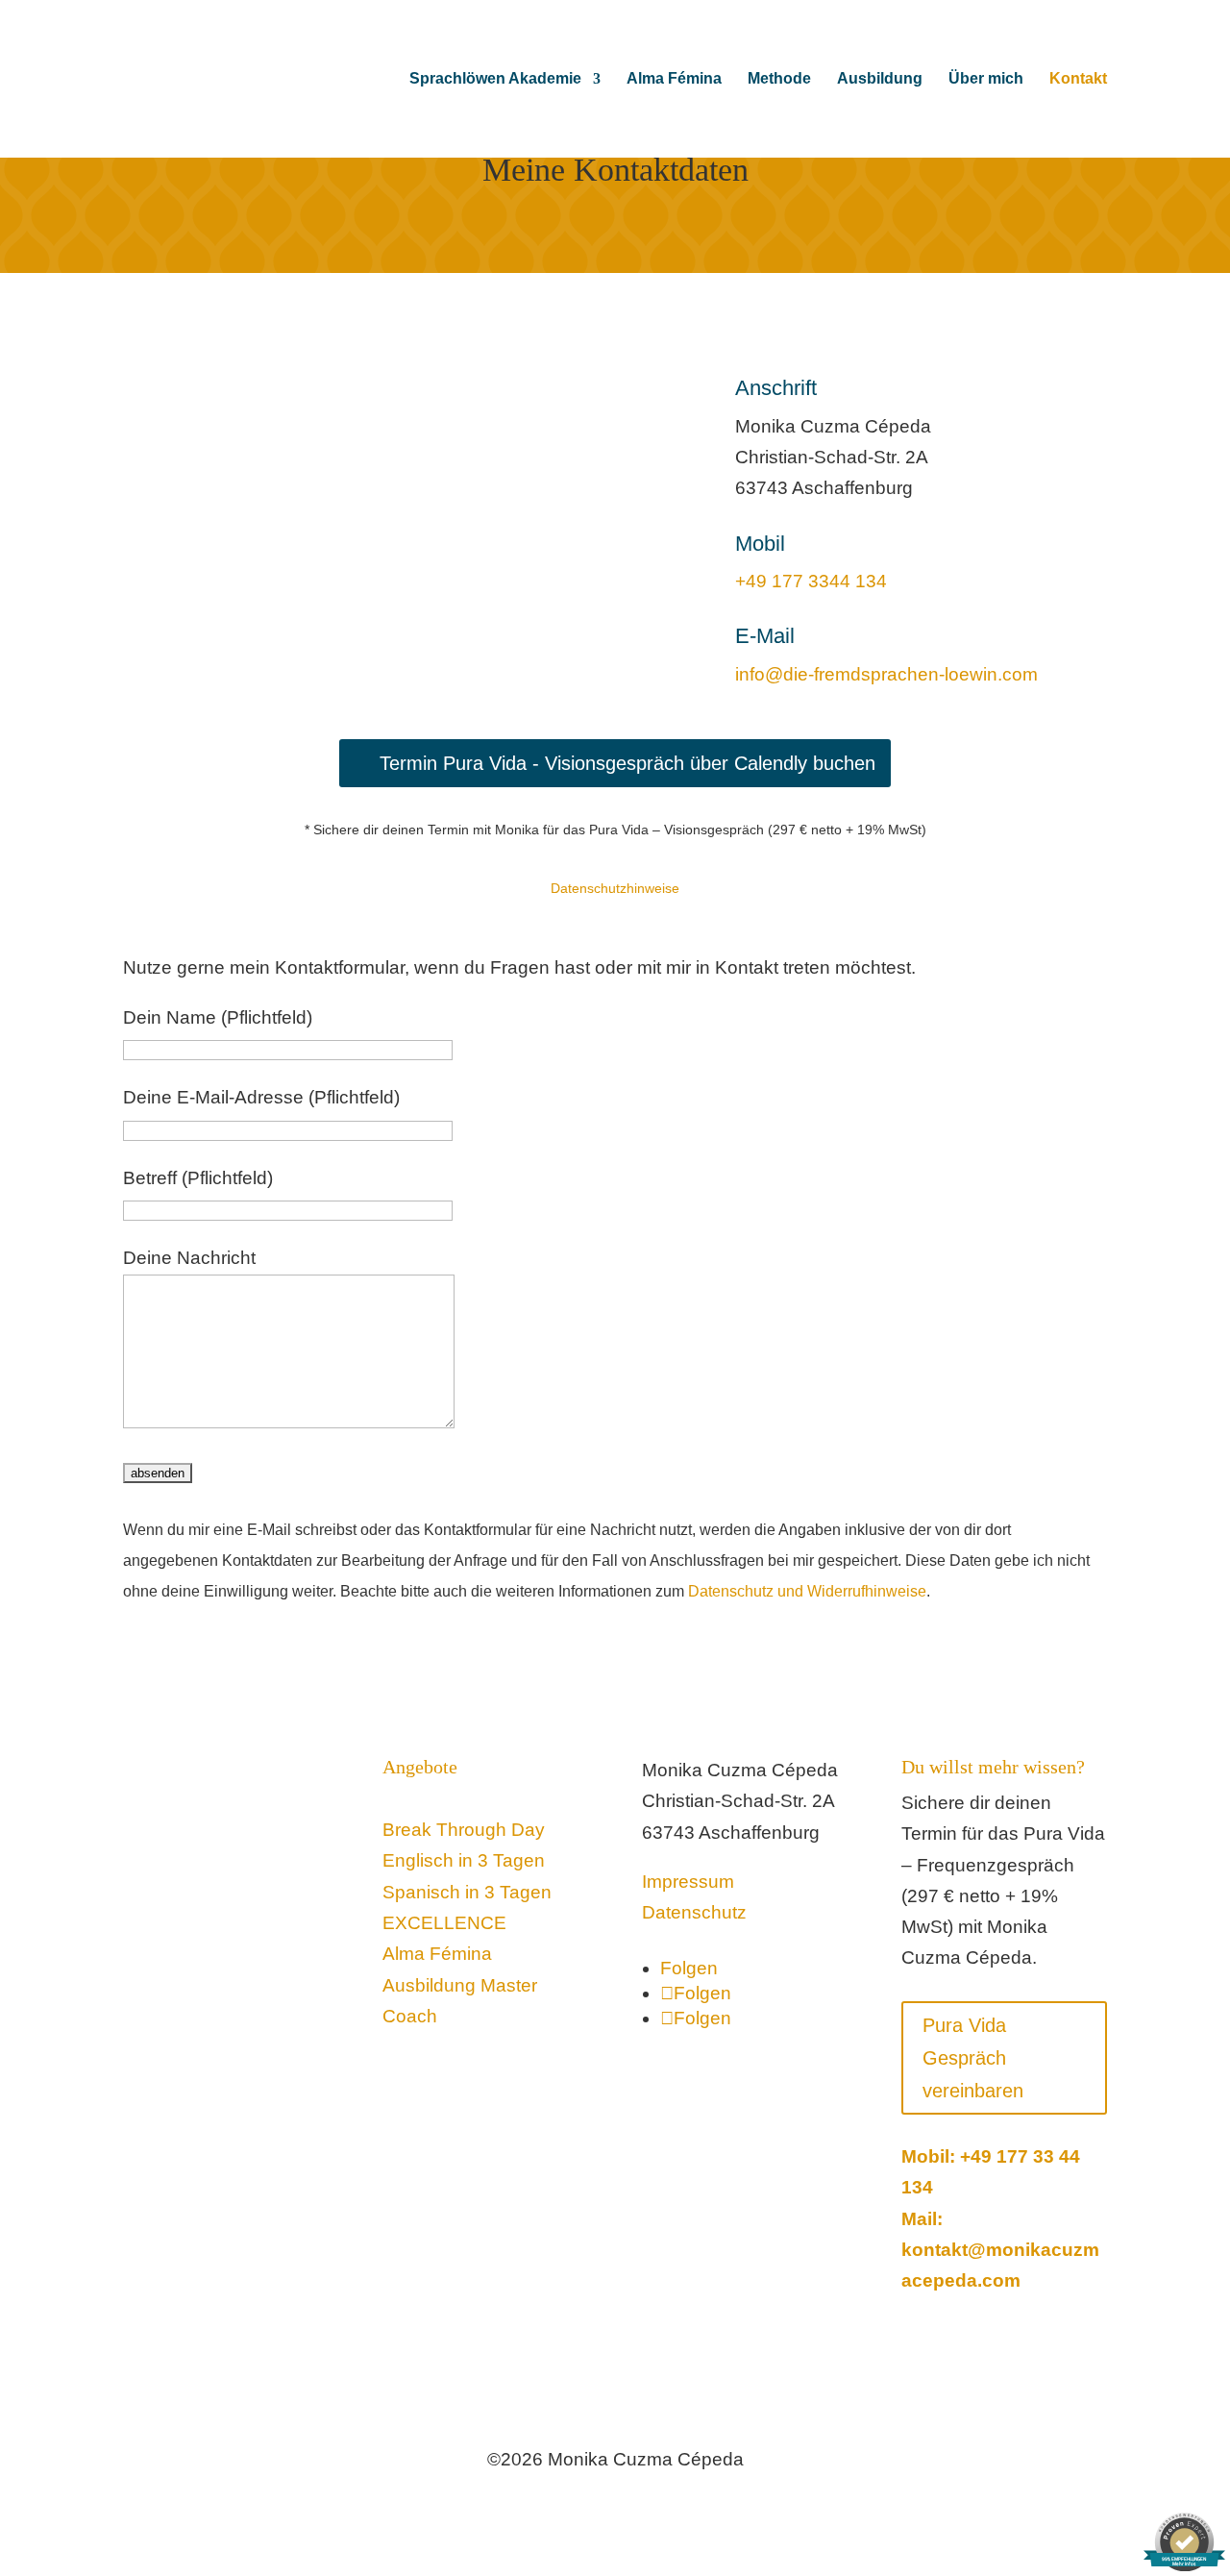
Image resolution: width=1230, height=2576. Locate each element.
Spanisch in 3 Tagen (467, 1892)
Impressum (688, 1882)
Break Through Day (464, 1830)
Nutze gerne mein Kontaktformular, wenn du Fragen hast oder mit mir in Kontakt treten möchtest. (519, 967)
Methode (779, 79)
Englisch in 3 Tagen (464, 1860)
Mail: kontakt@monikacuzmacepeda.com (1000, 2250)
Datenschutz (694, 1912)
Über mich (986, 79)
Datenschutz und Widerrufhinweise (807, 1591)
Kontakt (1078, 79)
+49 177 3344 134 (811, 581)
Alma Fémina (674, 79)
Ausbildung (880, 79)
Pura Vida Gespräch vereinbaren (973, 2058)
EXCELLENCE (447, 1923)
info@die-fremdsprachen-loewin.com (886, 674)
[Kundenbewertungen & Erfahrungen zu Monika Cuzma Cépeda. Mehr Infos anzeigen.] (1163, 391)
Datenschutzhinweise (615, 888)
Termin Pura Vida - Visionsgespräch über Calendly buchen (627, 763)
